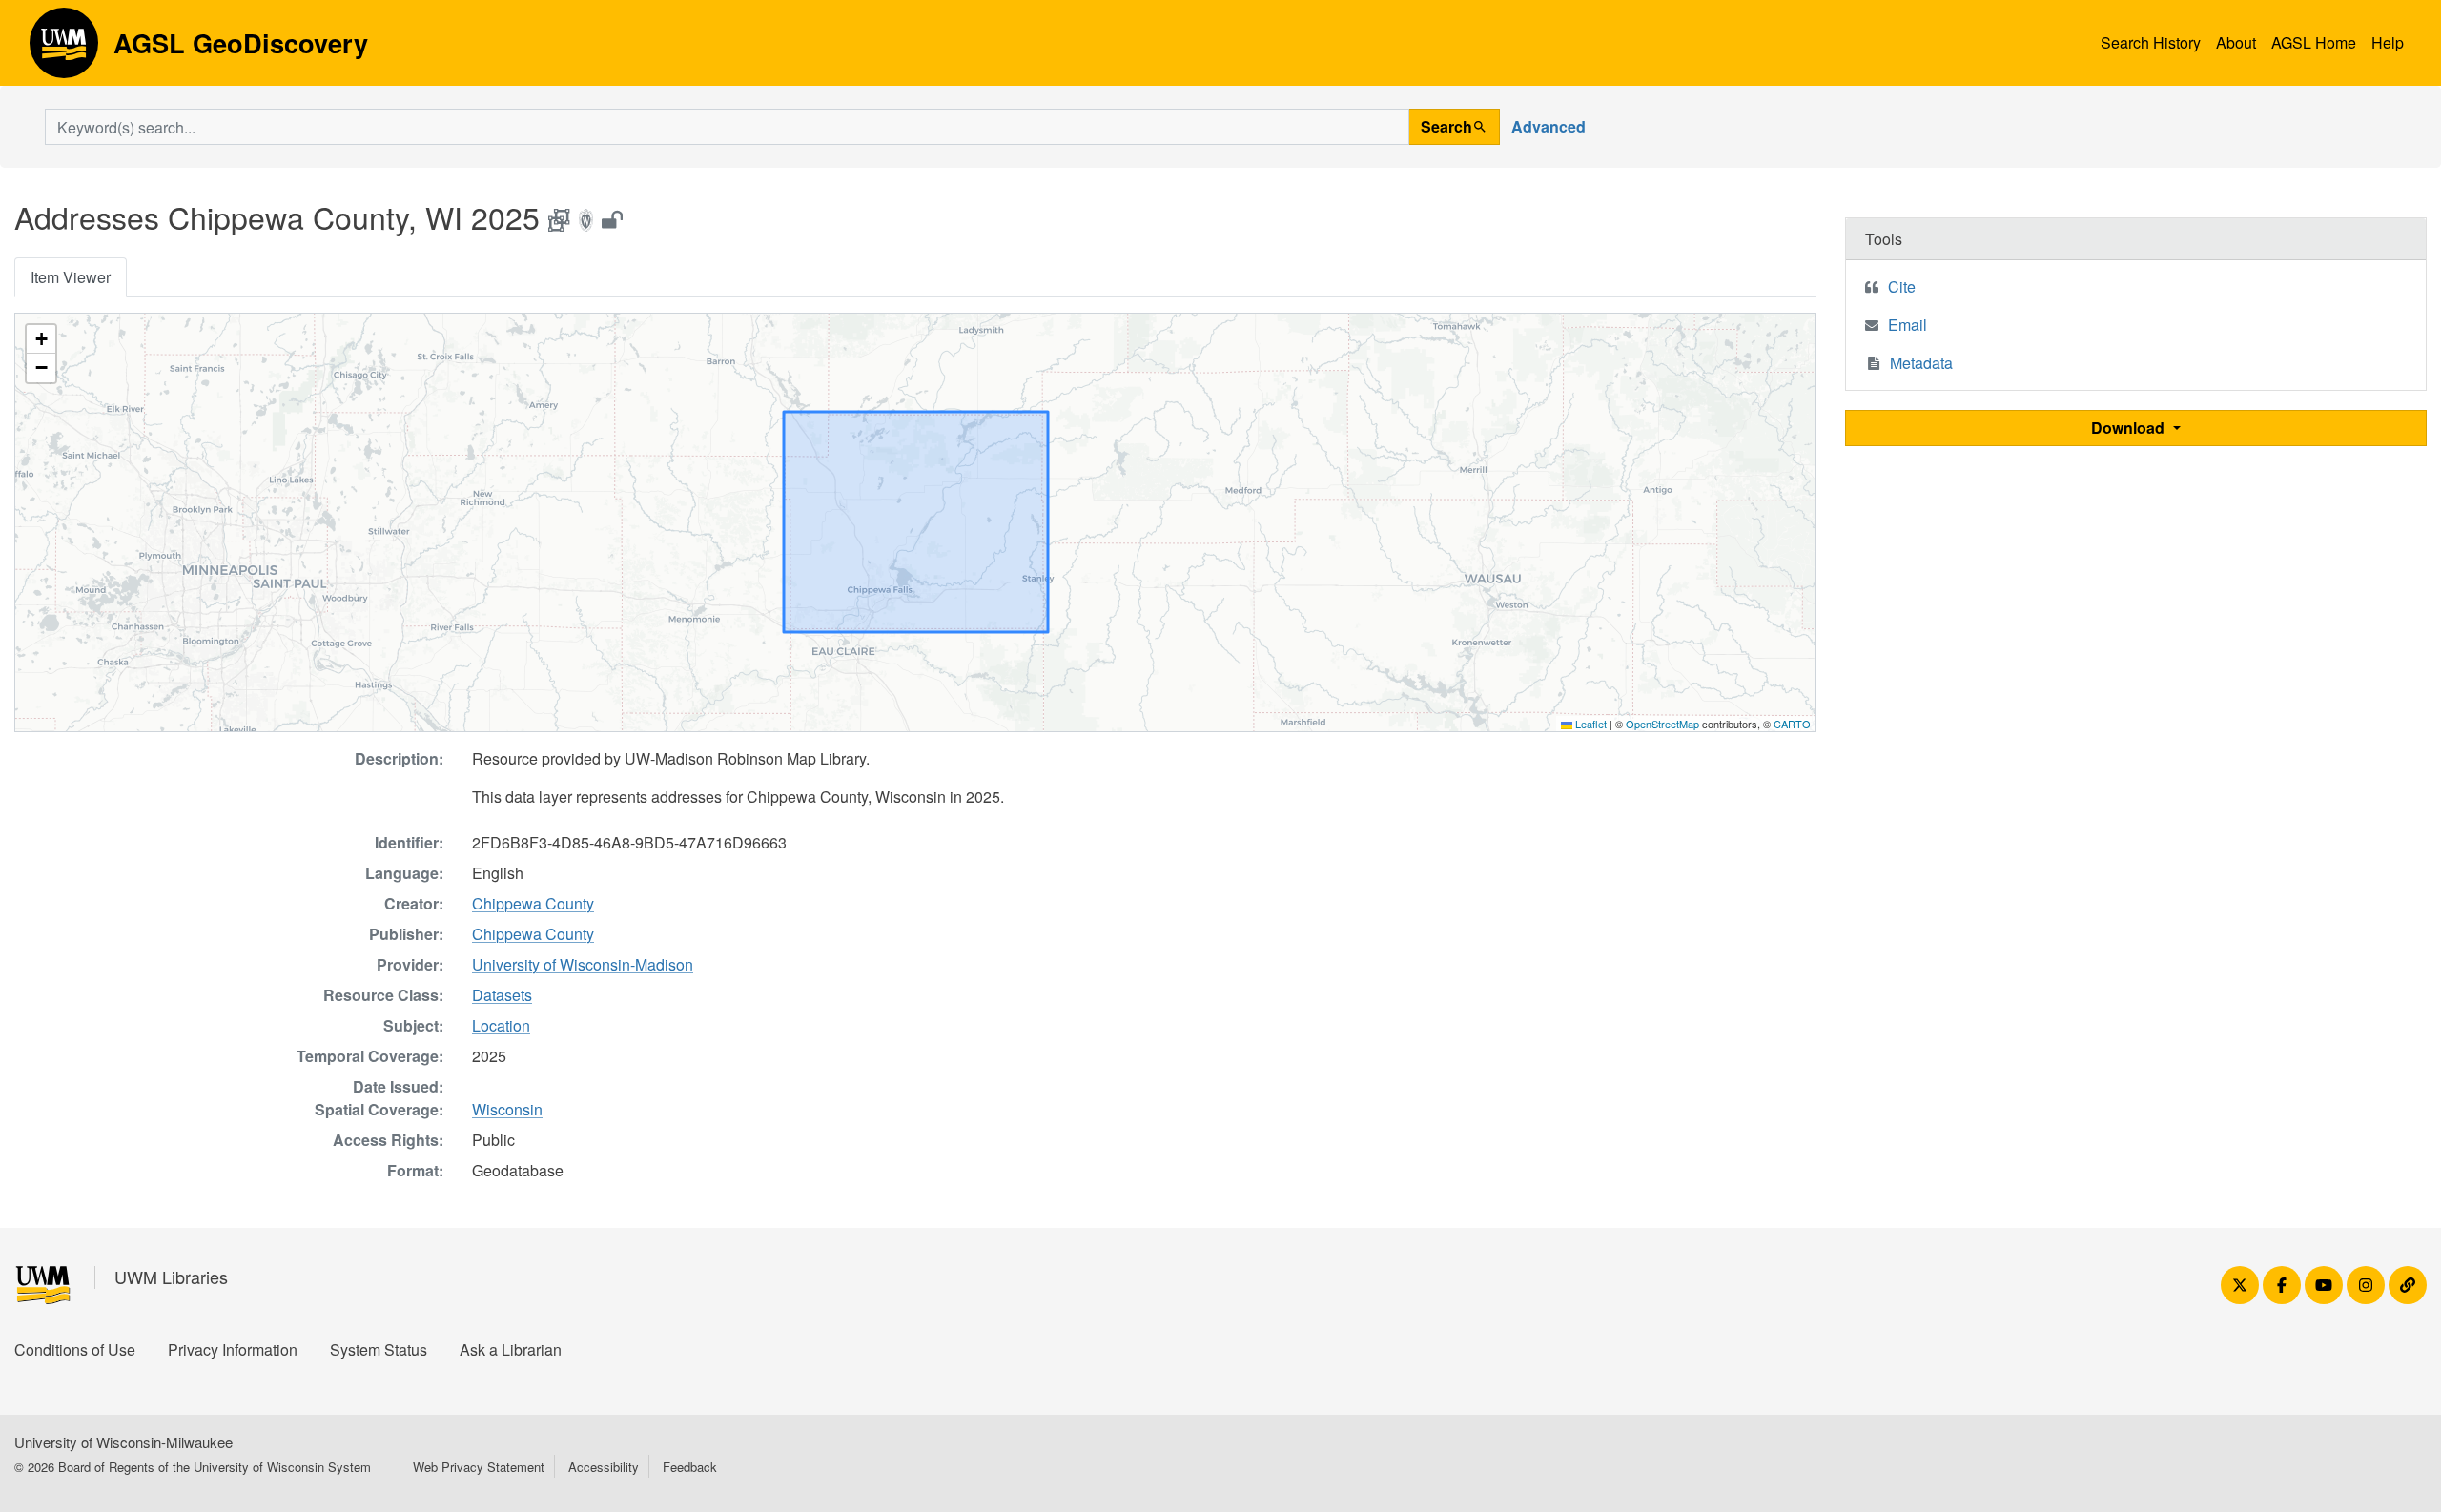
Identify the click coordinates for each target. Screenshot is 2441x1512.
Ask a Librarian (511, 1349)
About (2236, 42)
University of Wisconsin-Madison (583, 964)
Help (2388, 42)
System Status (379, 1349)
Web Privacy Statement (479, 1467)
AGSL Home (2314, 42)
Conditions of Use (75, 1349)
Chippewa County (533, 903)
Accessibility (604, 1467)
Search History (2151, 42)
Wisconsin (507, 1109)
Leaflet (1590, 724)
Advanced (1549, 126)
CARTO (1792, 724)
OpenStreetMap (1662, 724)
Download (2130, 428)
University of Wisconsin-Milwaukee (123, 1442)
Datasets (502, 995)
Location (501, 1025)
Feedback (690, 1467)
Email (1908, 325)
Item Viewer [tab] (71, 277)
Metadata (1921, 363)
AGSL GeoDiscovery (64, 50)
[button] (41, 339)
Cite (1902, 286)
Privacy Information (233, 1349)
